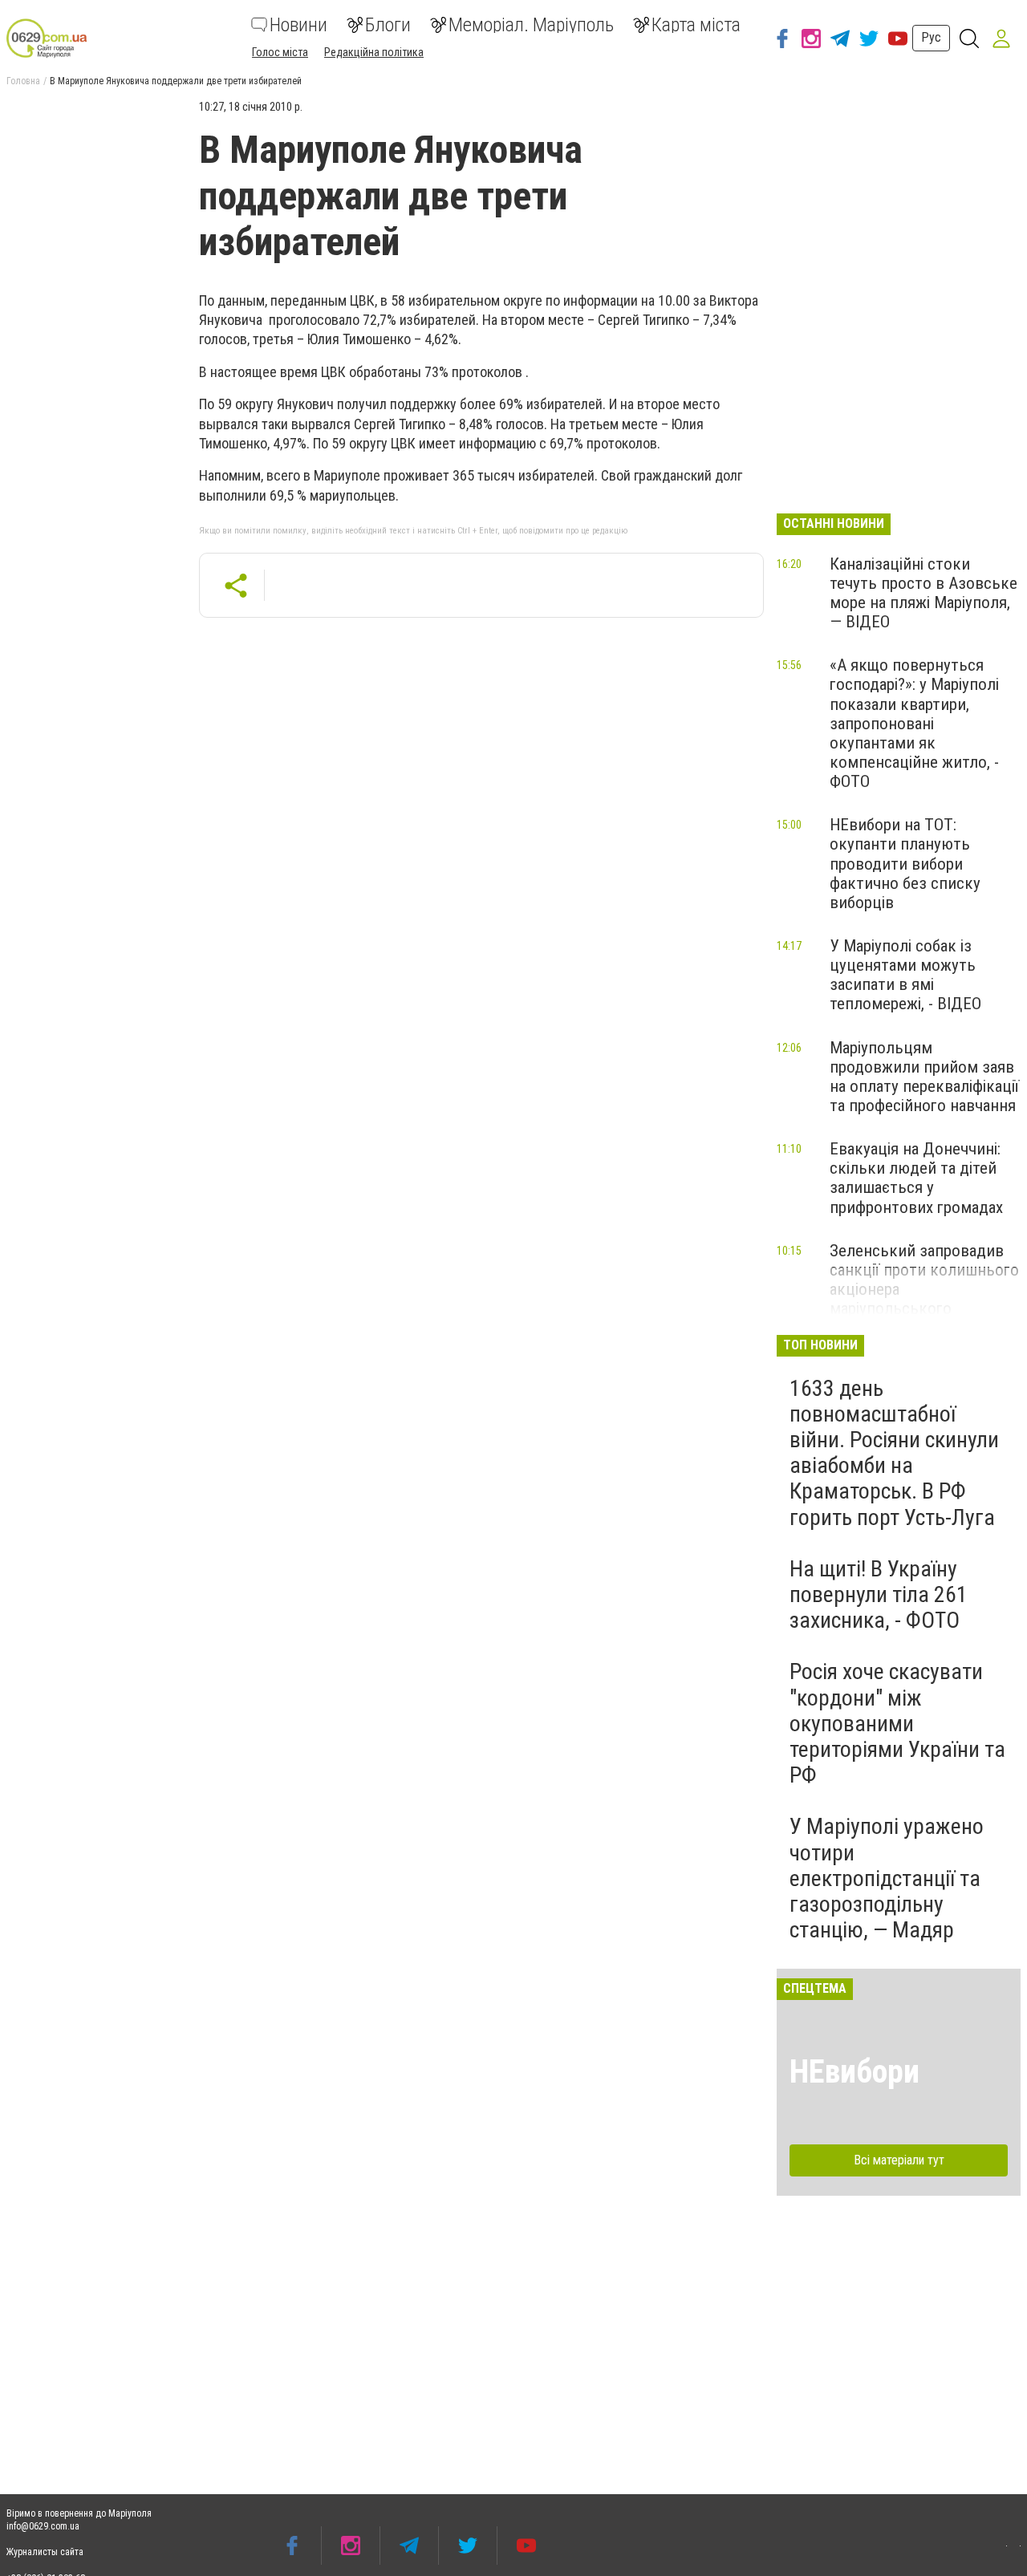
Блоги (388, 25)
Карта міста (696, 25)
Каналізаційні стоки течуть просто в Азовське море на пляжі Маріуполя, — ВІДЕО (923, 593)
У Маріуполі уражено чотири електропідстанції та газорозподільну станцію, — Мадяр (887, 1878)
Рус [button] (931, 37)
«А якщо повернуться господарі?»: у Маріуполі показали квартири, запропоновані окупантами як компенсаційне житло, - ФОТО (914, 723)
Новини (298, 25)
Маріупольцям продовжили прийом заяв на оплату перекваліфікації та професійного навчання (924, 1077)
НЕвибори (854, 2072)
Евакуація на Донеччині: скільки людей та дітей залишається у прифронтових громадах (916, 1178)
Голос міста (280, 52)
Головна (23, 81)
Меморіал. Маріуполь (531, 25)
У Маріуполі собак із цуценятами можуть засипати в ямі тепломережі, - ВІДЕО (905, 975)
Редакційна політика (374, 52)
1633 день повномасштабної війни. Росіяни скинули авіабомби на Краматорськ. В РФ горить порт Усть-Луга (894, 1453)
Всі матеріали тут (899, 2160)
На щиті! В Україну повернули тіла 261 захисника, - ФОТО (879, 1594)
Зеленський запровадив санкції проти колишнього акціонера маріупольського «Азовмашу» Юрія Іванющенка (924, 1299)
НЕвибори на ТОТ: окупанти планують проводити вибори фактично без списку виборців (905, 864)
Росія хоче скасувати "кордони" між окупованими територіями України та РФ (897, 1723)
